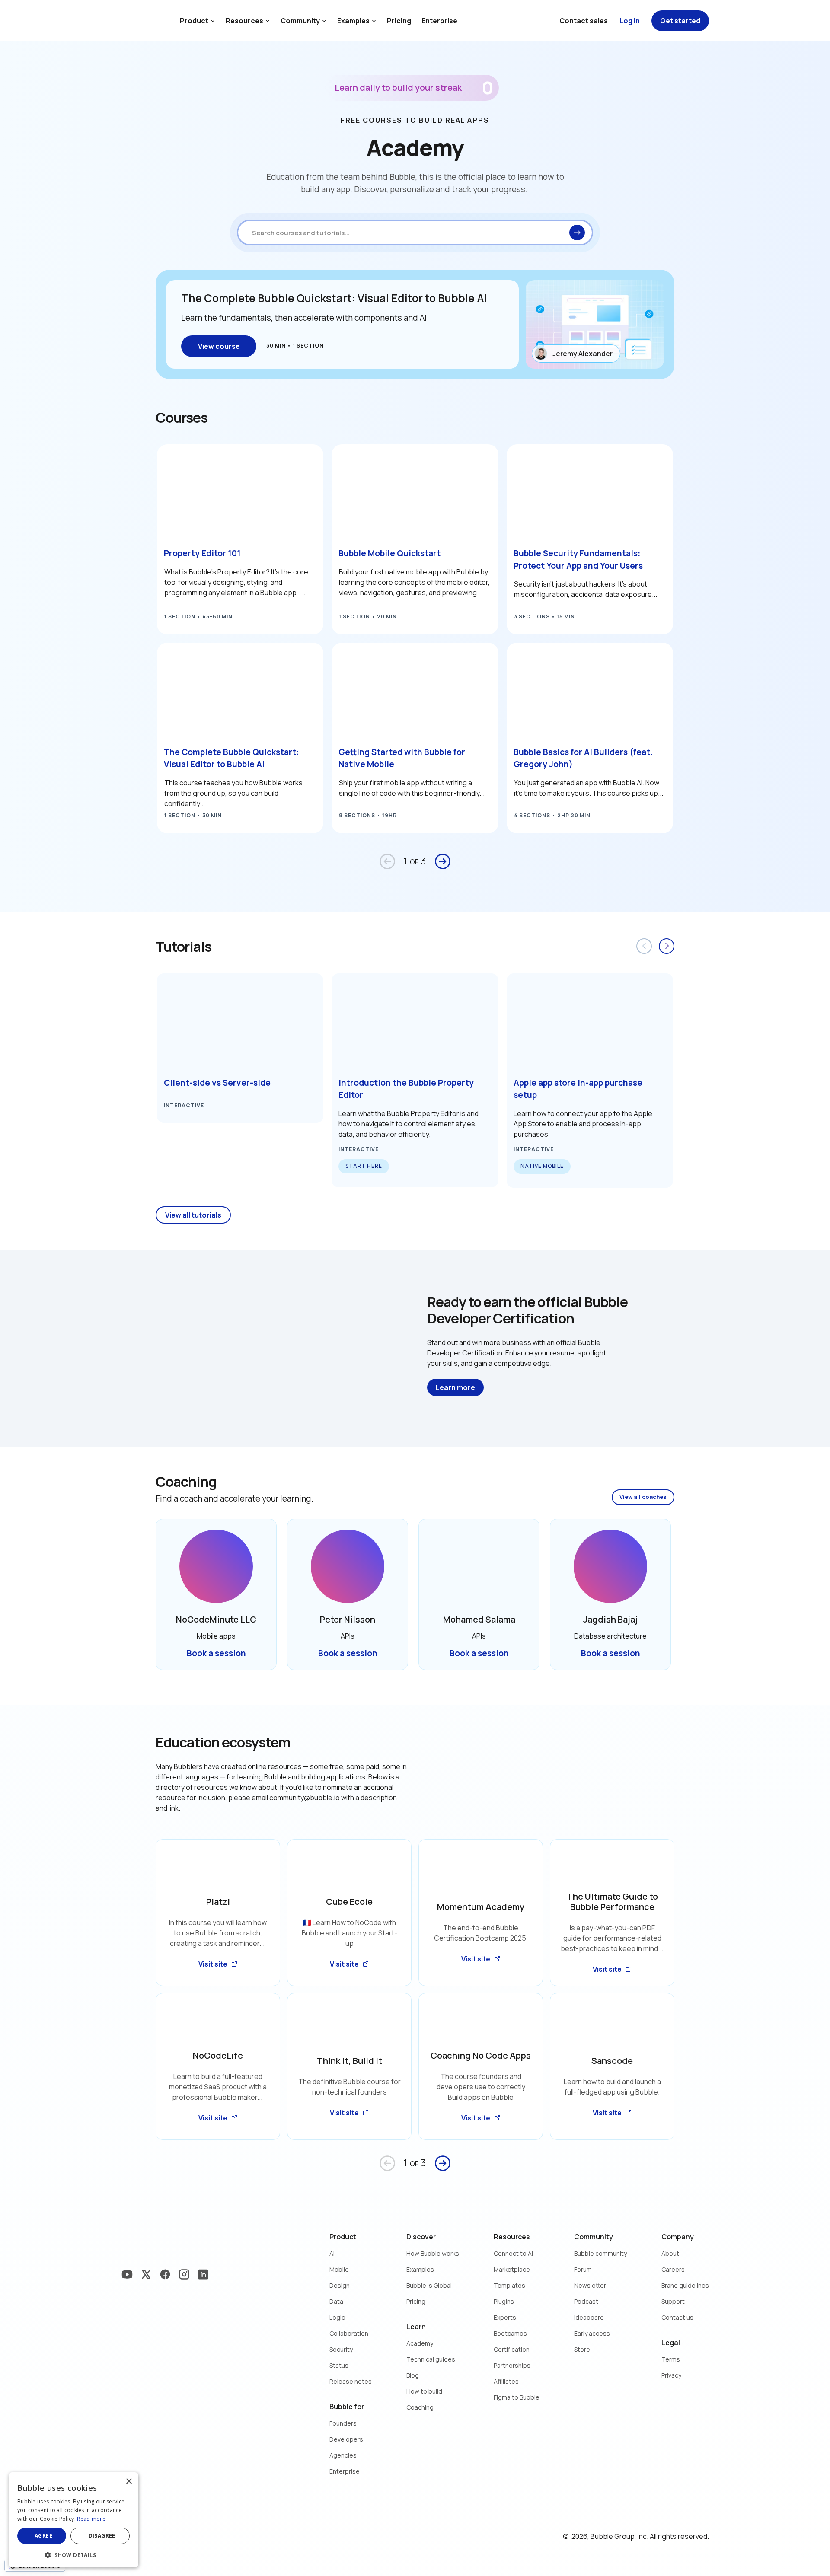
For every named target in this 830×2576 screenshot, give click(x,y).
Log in (630, 21)
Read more (91, 2519)
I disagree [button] (100, 2536)
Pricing (399, 21)
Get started (680, 21)
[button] (73, 2554)
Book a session (216, 1653)
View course (219, 346)
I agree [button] (42, 2536)
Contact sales (584, 21)
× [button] (129, 2482)
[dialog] (73, 2520)
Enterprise (439, 21)
